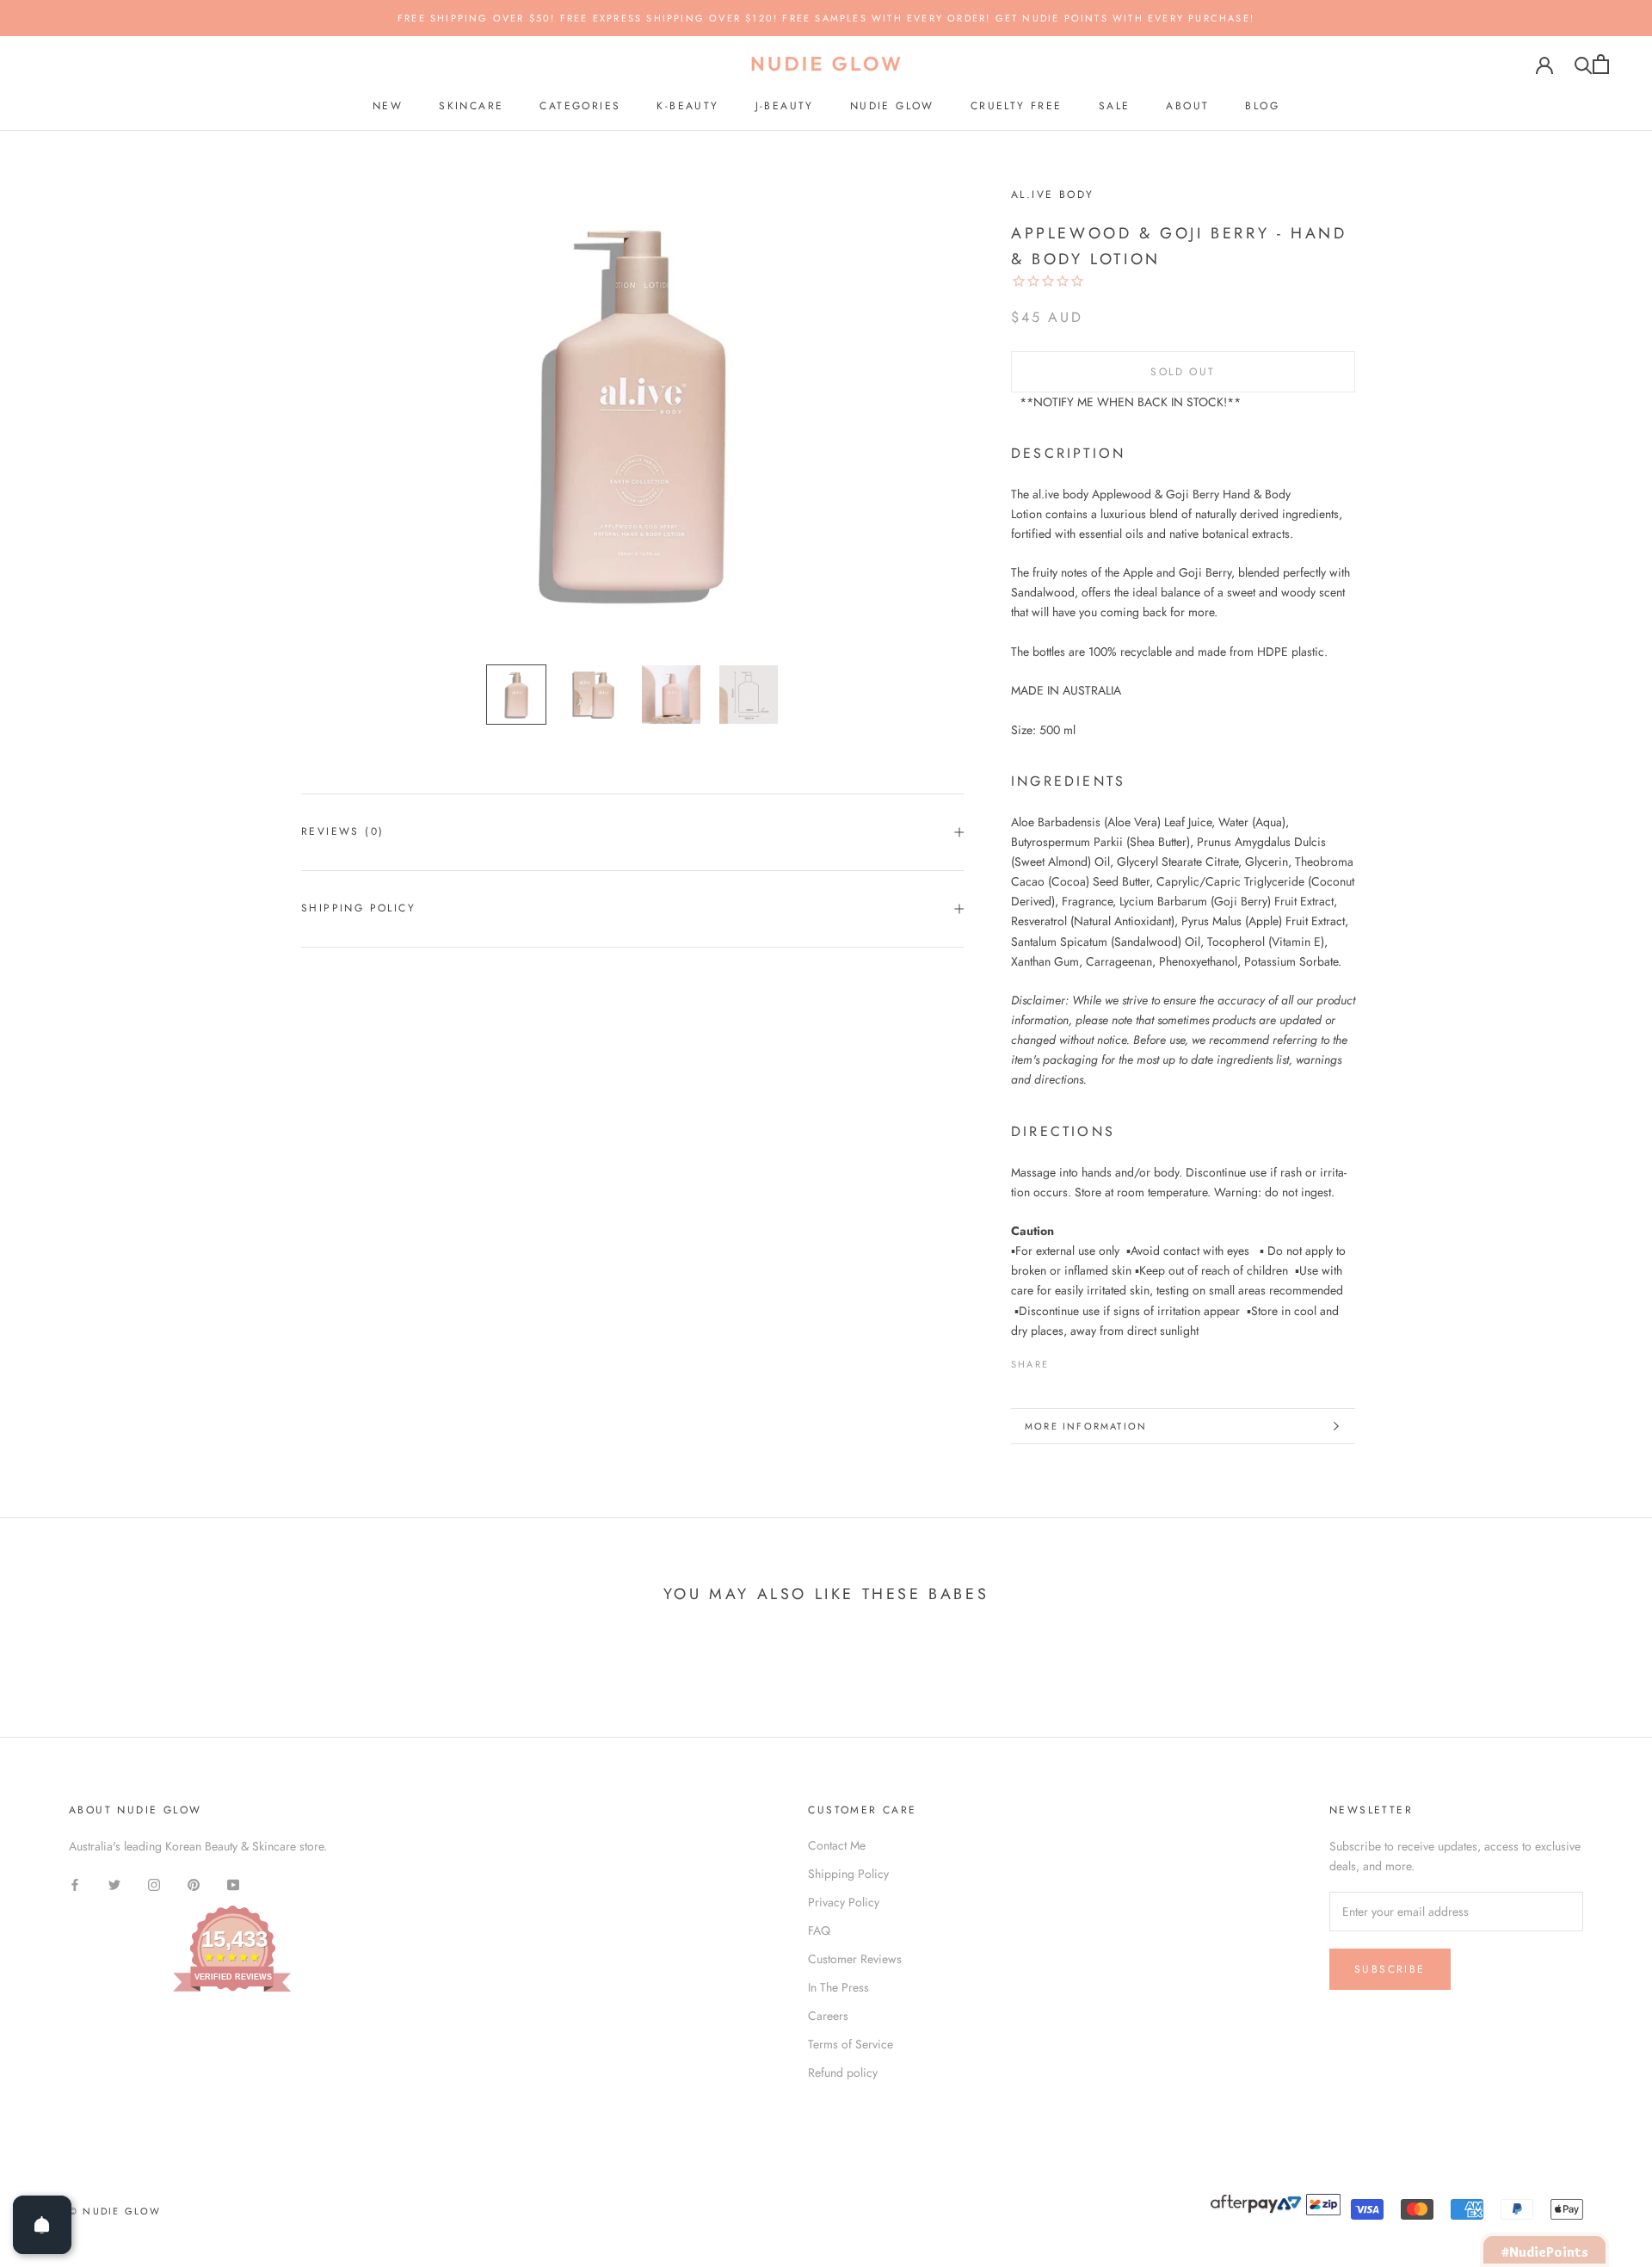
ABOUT (1187, 106)
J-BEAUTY (785, 106)
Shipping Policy (358, 908)
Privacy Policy (844, 1902)
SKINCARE (471, 106)
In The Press (838, 1987)
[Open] (42, 2225)
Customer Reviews (855, 1959)
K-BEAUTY (687, 106)
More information (1086, 1426)
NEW (388, 106)
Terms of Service (851, 2044)
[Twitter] (1088, 1360)
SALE (1115, 106)
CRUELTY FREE (1017, 106)
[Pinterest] (1110, 1360)
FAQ (819, 1930)
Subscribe (1390, 1969)
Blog (1262, 106)
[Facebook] (1065, 1360)
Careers (828, 2016)
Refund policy (843, 2072)
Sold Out (1183, 372)
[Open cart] (1601, 64)
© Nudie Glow (115, 2211)
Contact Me (837, 1845)
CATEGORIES (580, 106)
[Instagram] (154, 1884)
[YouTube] (233, 1884)
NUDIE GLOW (892, 106)
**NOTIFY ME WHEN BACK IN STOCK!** (1130, 402)
